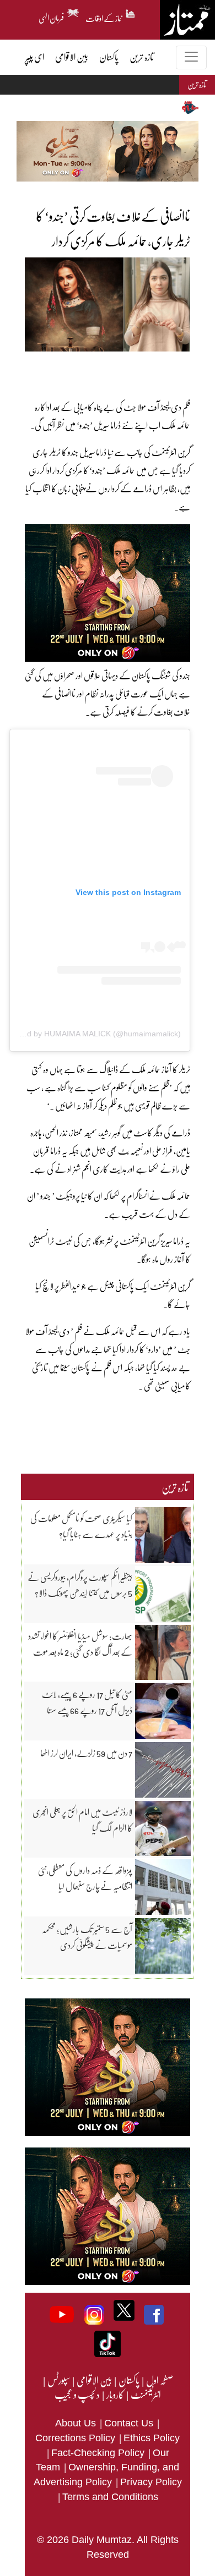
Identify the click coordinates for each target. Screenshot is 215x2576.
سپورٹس (58, 2380)
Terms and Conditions (110, 2497)
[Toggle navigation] (191, 57)
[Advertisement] (94, 368)
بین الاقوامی (94, 2380)
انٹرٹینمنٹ (145, 2394)
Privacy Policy (151, 2482)
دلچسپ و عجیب (77, 2394)
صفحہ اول (160, 2380)
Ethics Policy (152, 2438)
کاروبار (115, 2394)
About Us (77, 2423)
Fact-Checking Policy (99, 2453)
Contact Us (130, 2423)
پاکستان (128, 2380)
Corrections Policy (77, 2438)
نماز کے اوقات (104, 17)
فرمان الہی (52, 17)
